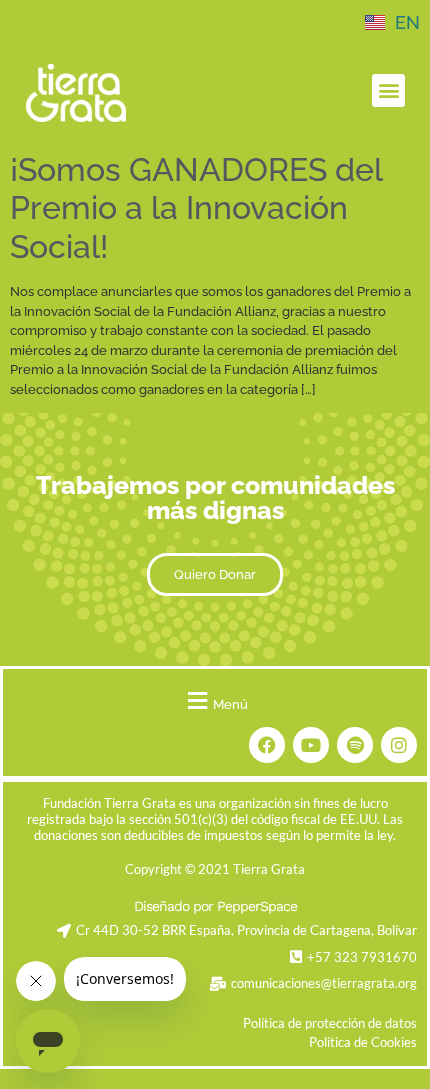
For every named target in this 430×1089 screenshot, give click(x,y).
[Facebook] (267, 745)
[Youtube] (311, 745)
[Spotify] (355, 745)
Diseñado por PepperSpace (215, 906)
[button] (388, 90)
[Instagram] (399, 745)
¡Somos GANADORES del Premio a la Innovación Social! (196, 208)
